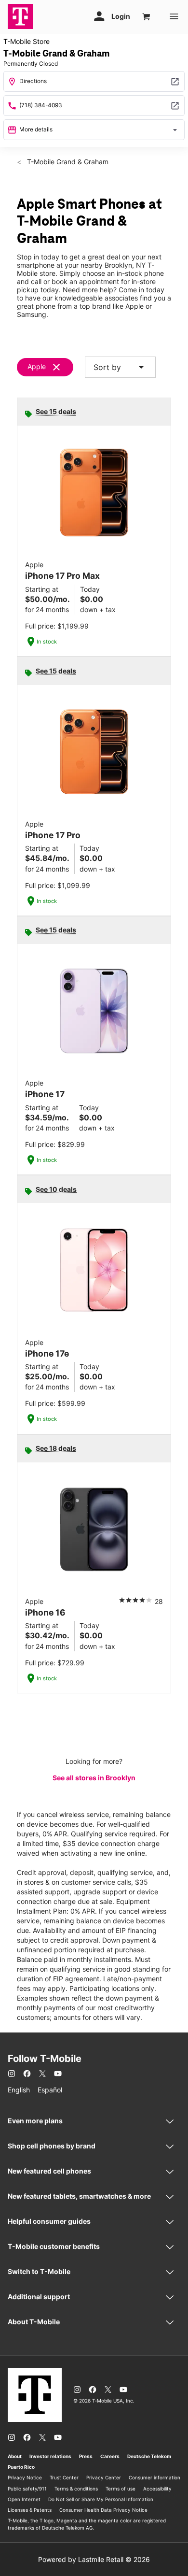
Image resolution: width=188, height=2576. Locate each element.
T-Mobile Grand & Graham (67, 162)
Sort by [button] (120, 367)
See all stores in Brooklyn (94, 1778)
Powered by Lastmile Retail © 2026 (94, 2559)
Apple (37, 366)
